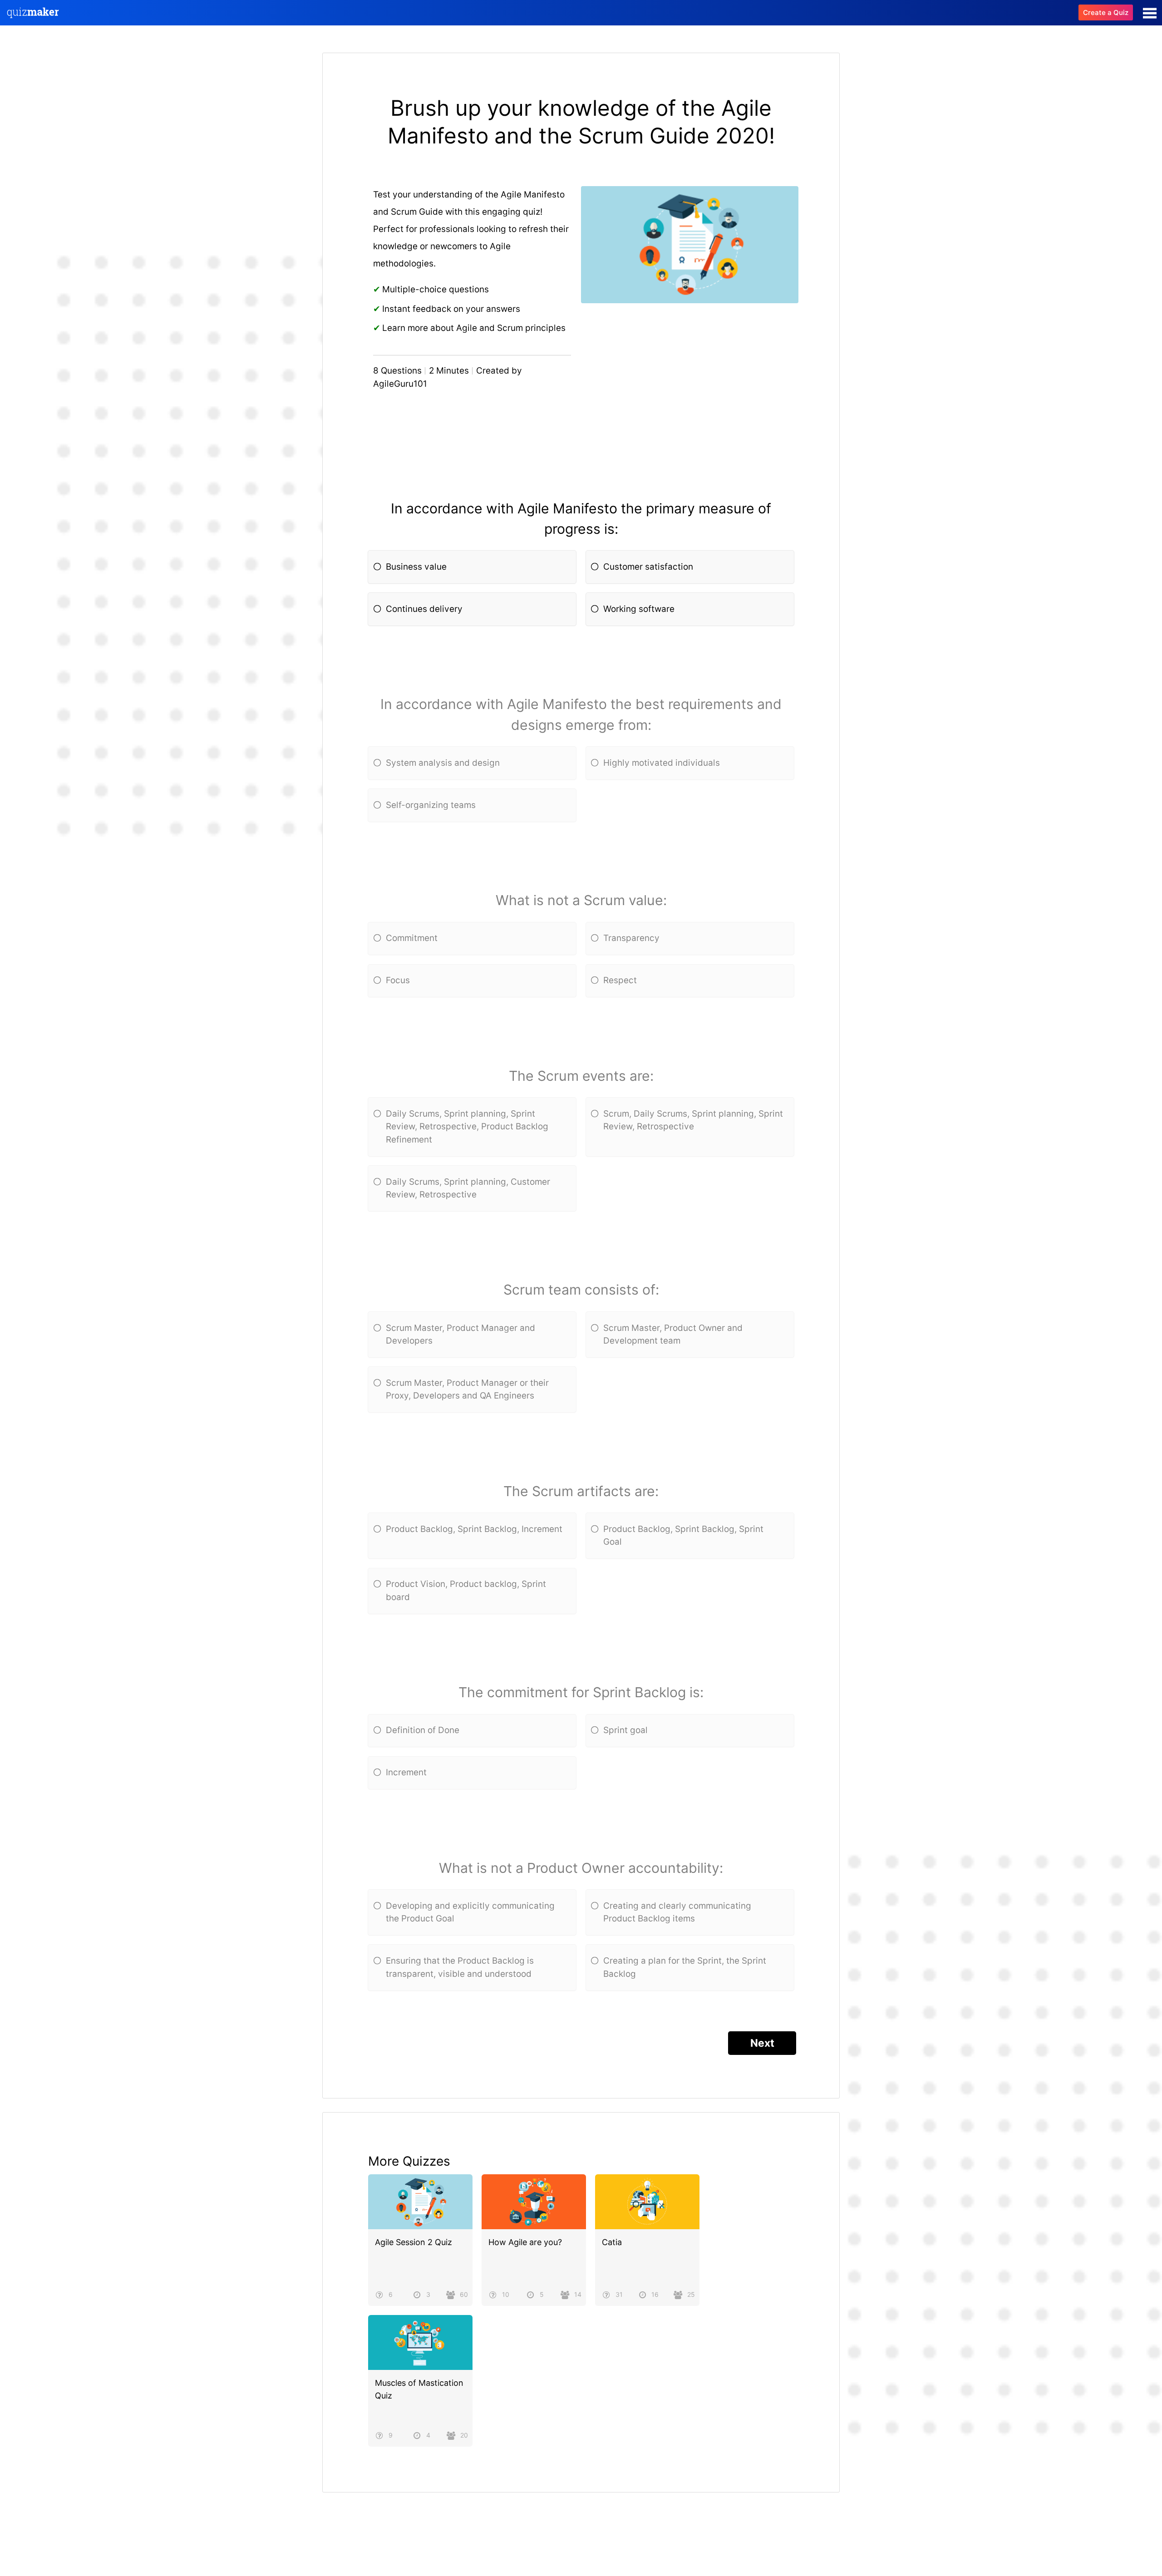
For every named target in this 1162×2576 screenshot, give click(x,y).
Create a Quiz (1106, 12)
